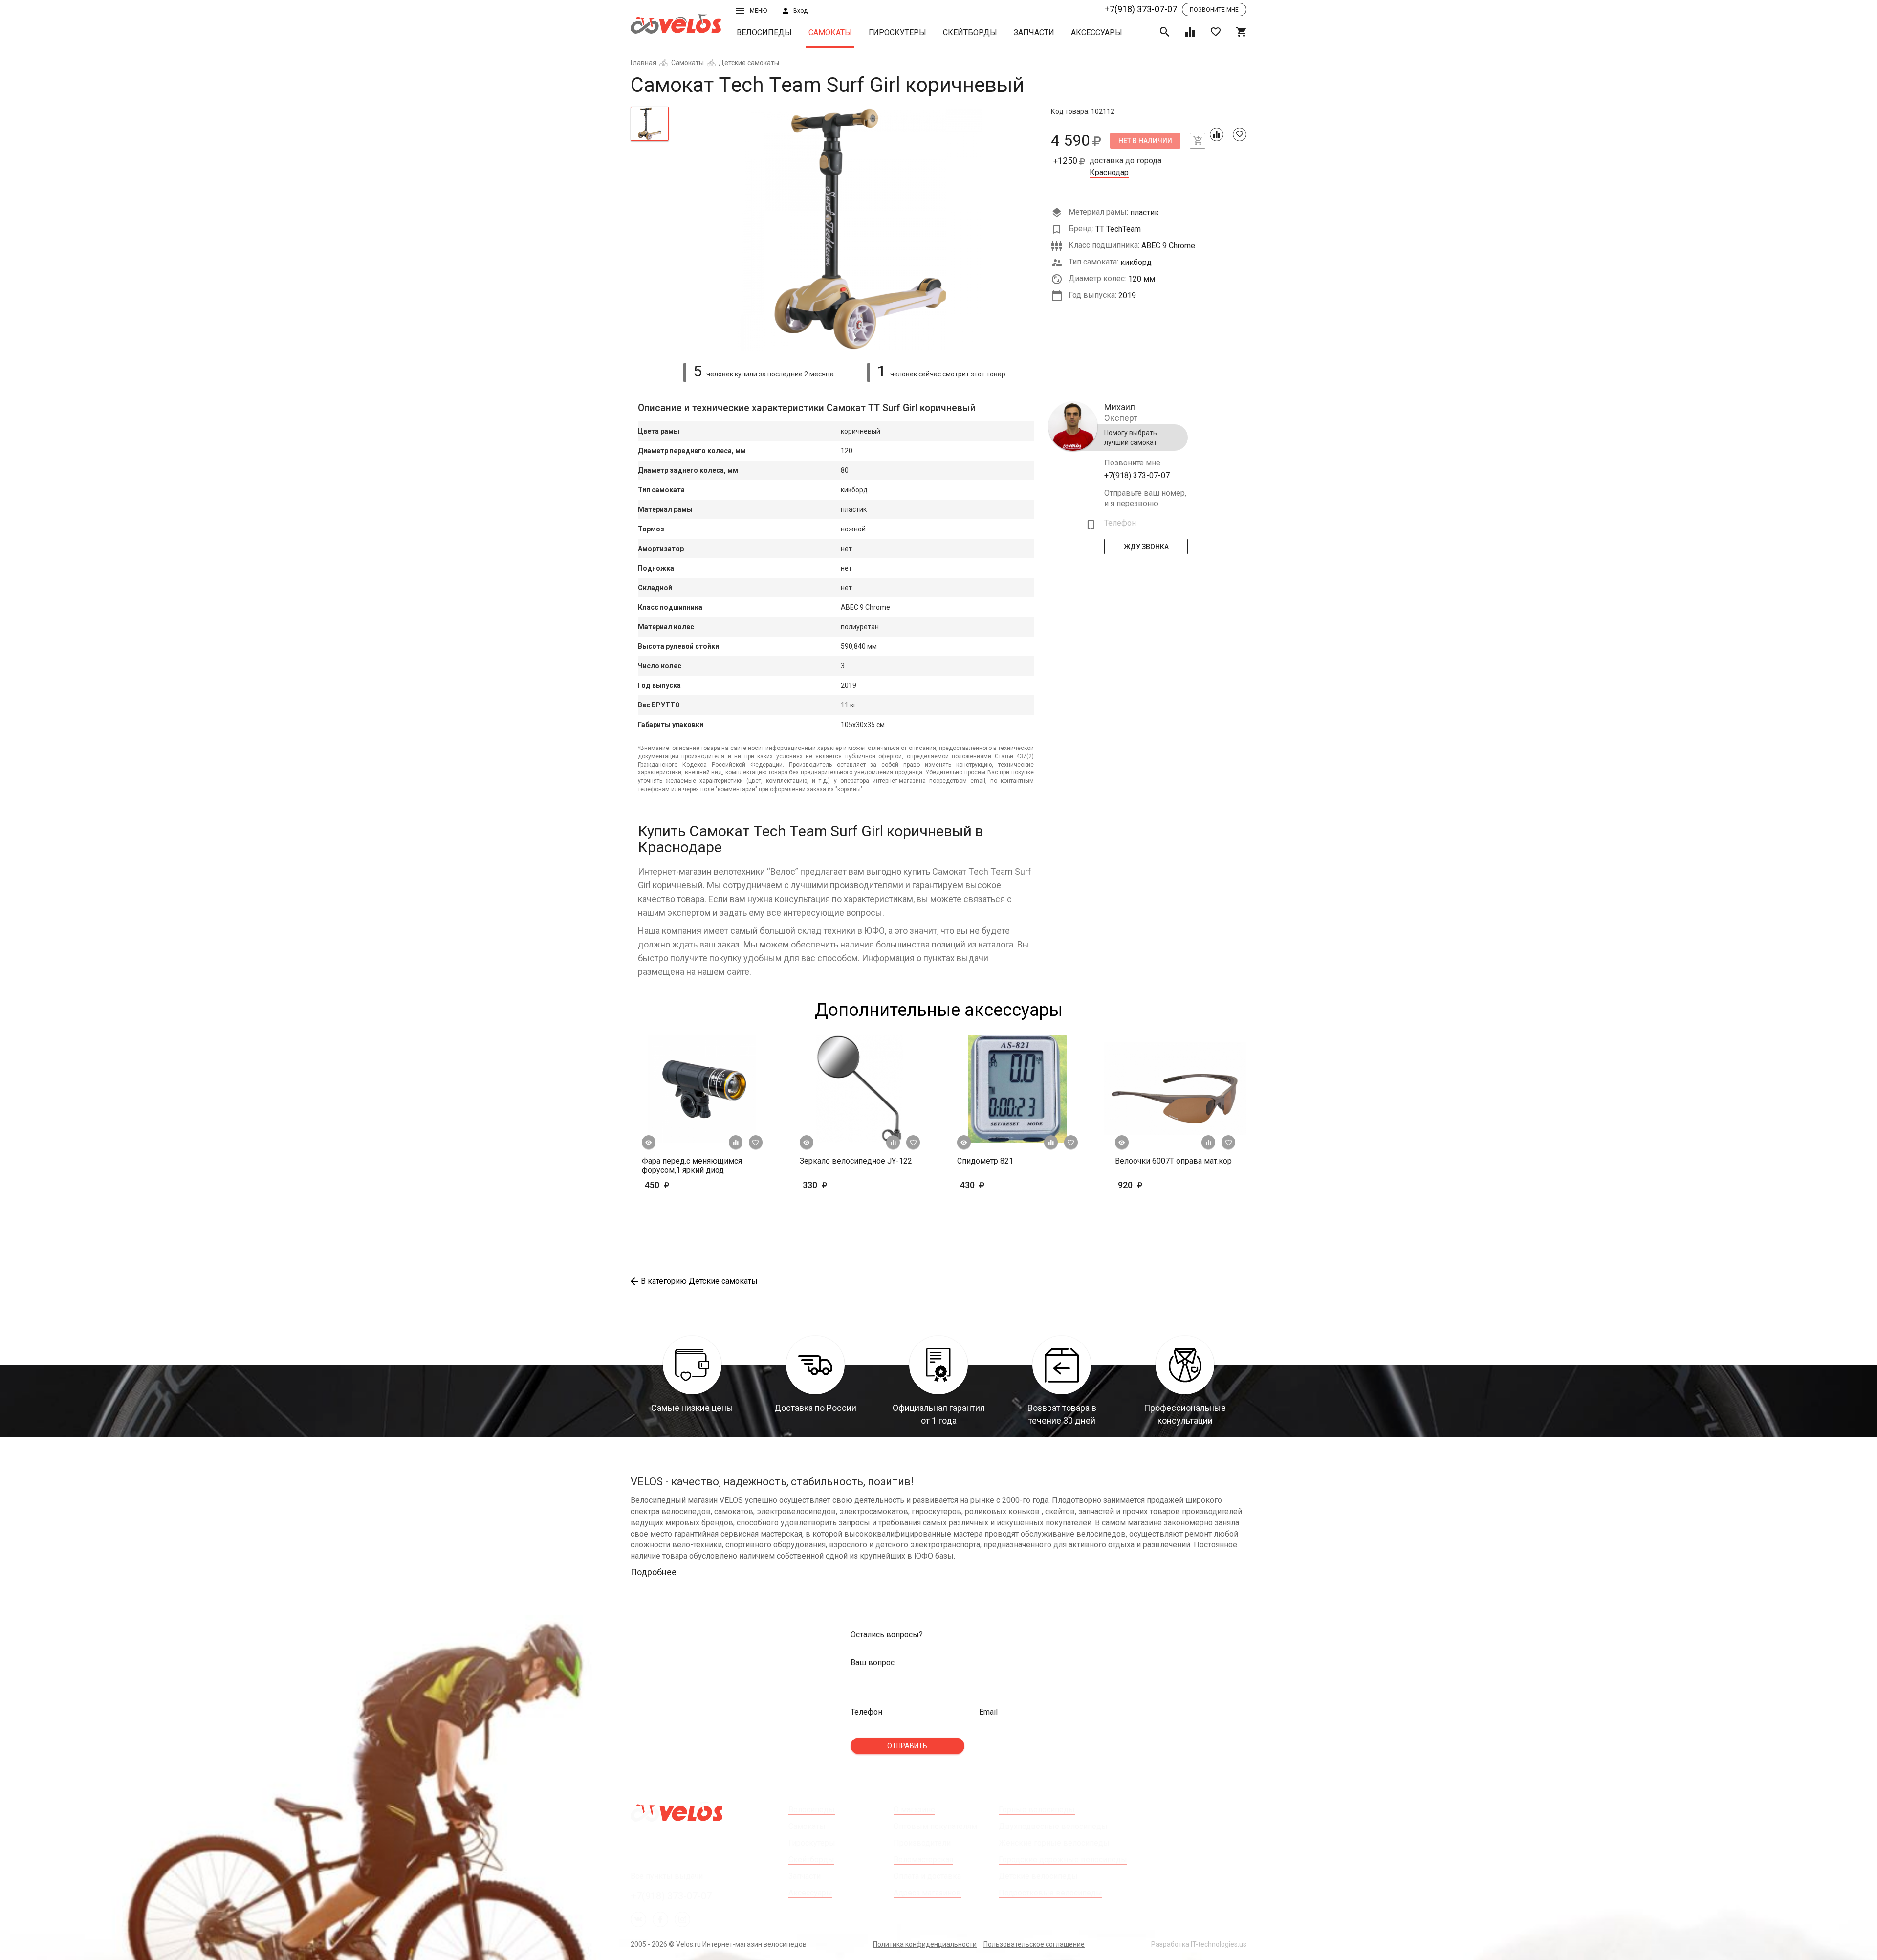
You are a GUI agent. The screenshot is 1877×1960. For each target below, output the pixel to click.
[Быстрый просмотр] (649, 1143)
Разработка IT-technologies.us (1199, 1944)
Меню (758, 11)
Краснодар (1109, 173)
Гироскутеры (897, 33)
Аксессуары (1097, 33)
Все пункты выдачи (667, 1876)
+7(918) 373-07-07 (1141, 9)
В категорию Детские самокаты (699, 1281)
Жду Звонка (1146, 547)
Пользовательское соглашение (1034, 1944)
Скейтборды (970, 33)
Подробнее (654, 1572)
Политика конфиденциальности (925, 1944)
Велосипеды (764, 33)
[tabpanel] (860, 229)
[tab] (650, 124)
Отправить (907, 1746)
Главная (644, 63)
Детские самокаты (749, 63)
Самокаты (830, 33)
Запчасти (1034, 33)
